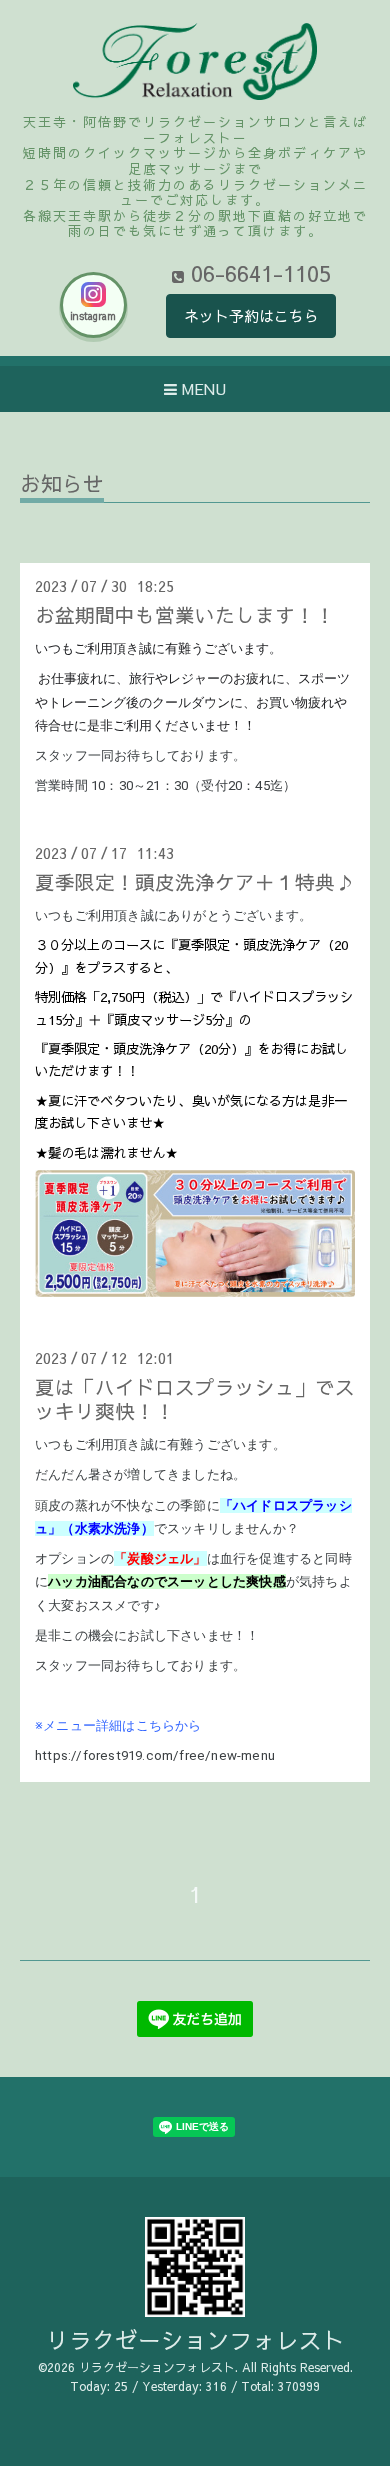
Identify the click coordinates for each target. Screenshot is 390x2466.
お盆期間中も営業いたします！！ (185, 614)
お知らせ (62, 485)
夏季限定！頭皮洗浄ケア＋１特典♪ (195, 881)
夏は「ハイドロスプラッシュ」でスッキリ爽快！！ (195, 1398)
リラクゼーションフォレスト (195, 2339)
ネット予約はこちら (251, 315)
